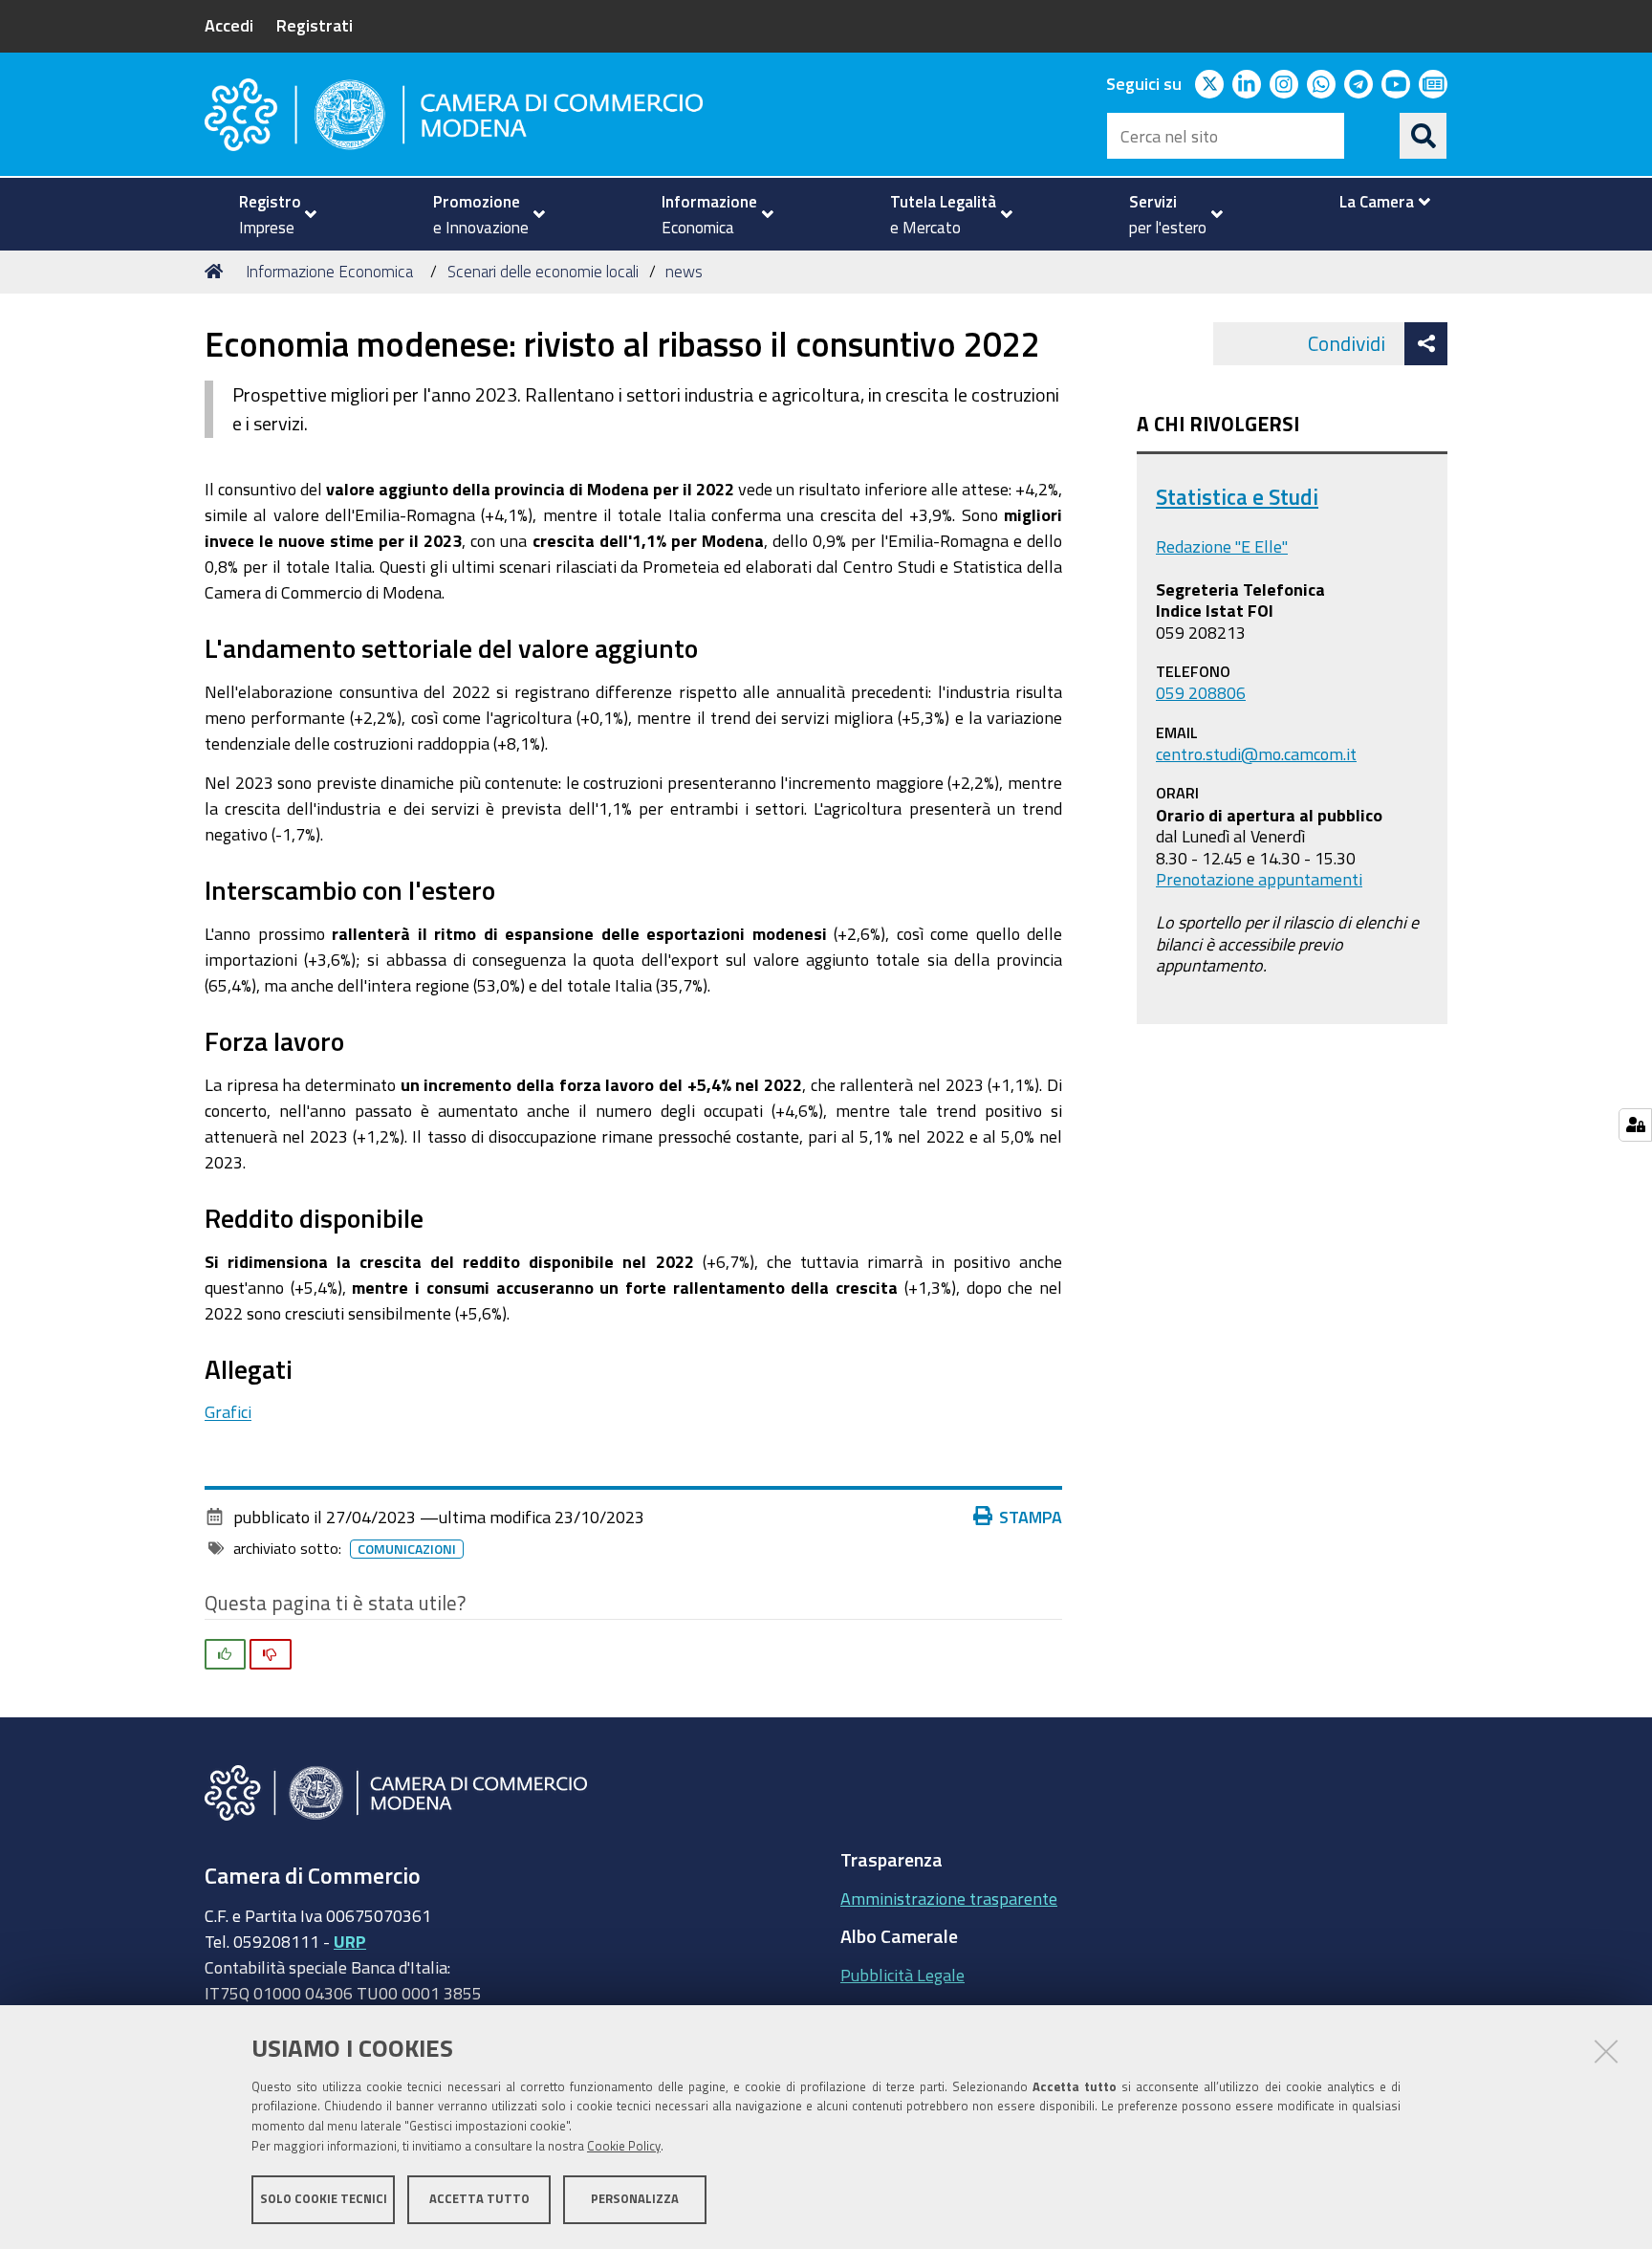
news (684, 271)
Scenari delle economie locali (543, 271)
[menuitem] (270, 214)
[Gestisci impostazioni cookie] (1635, 1125)
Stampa (1031, 1517)
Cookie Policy (624, 2146)
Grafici (228, 1411)
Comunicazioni (407, 1549)
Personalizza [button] (635, 2199)
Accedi (229, 25)
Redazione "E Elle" (1222, 546)
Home (217, 272)
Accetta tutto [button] (479, 2199)
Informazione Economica (329, 271)
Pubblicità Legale (902, 1975)
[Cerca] (1424, 136)
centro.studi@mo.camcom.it (1256, 753)
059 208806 (1201, 692)
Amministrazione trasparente (949, 1898)
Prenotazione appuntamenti (1259, 879)
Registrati (315, 25)
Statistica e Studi (1237, 497)
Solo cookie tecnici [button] (324, 2199)
